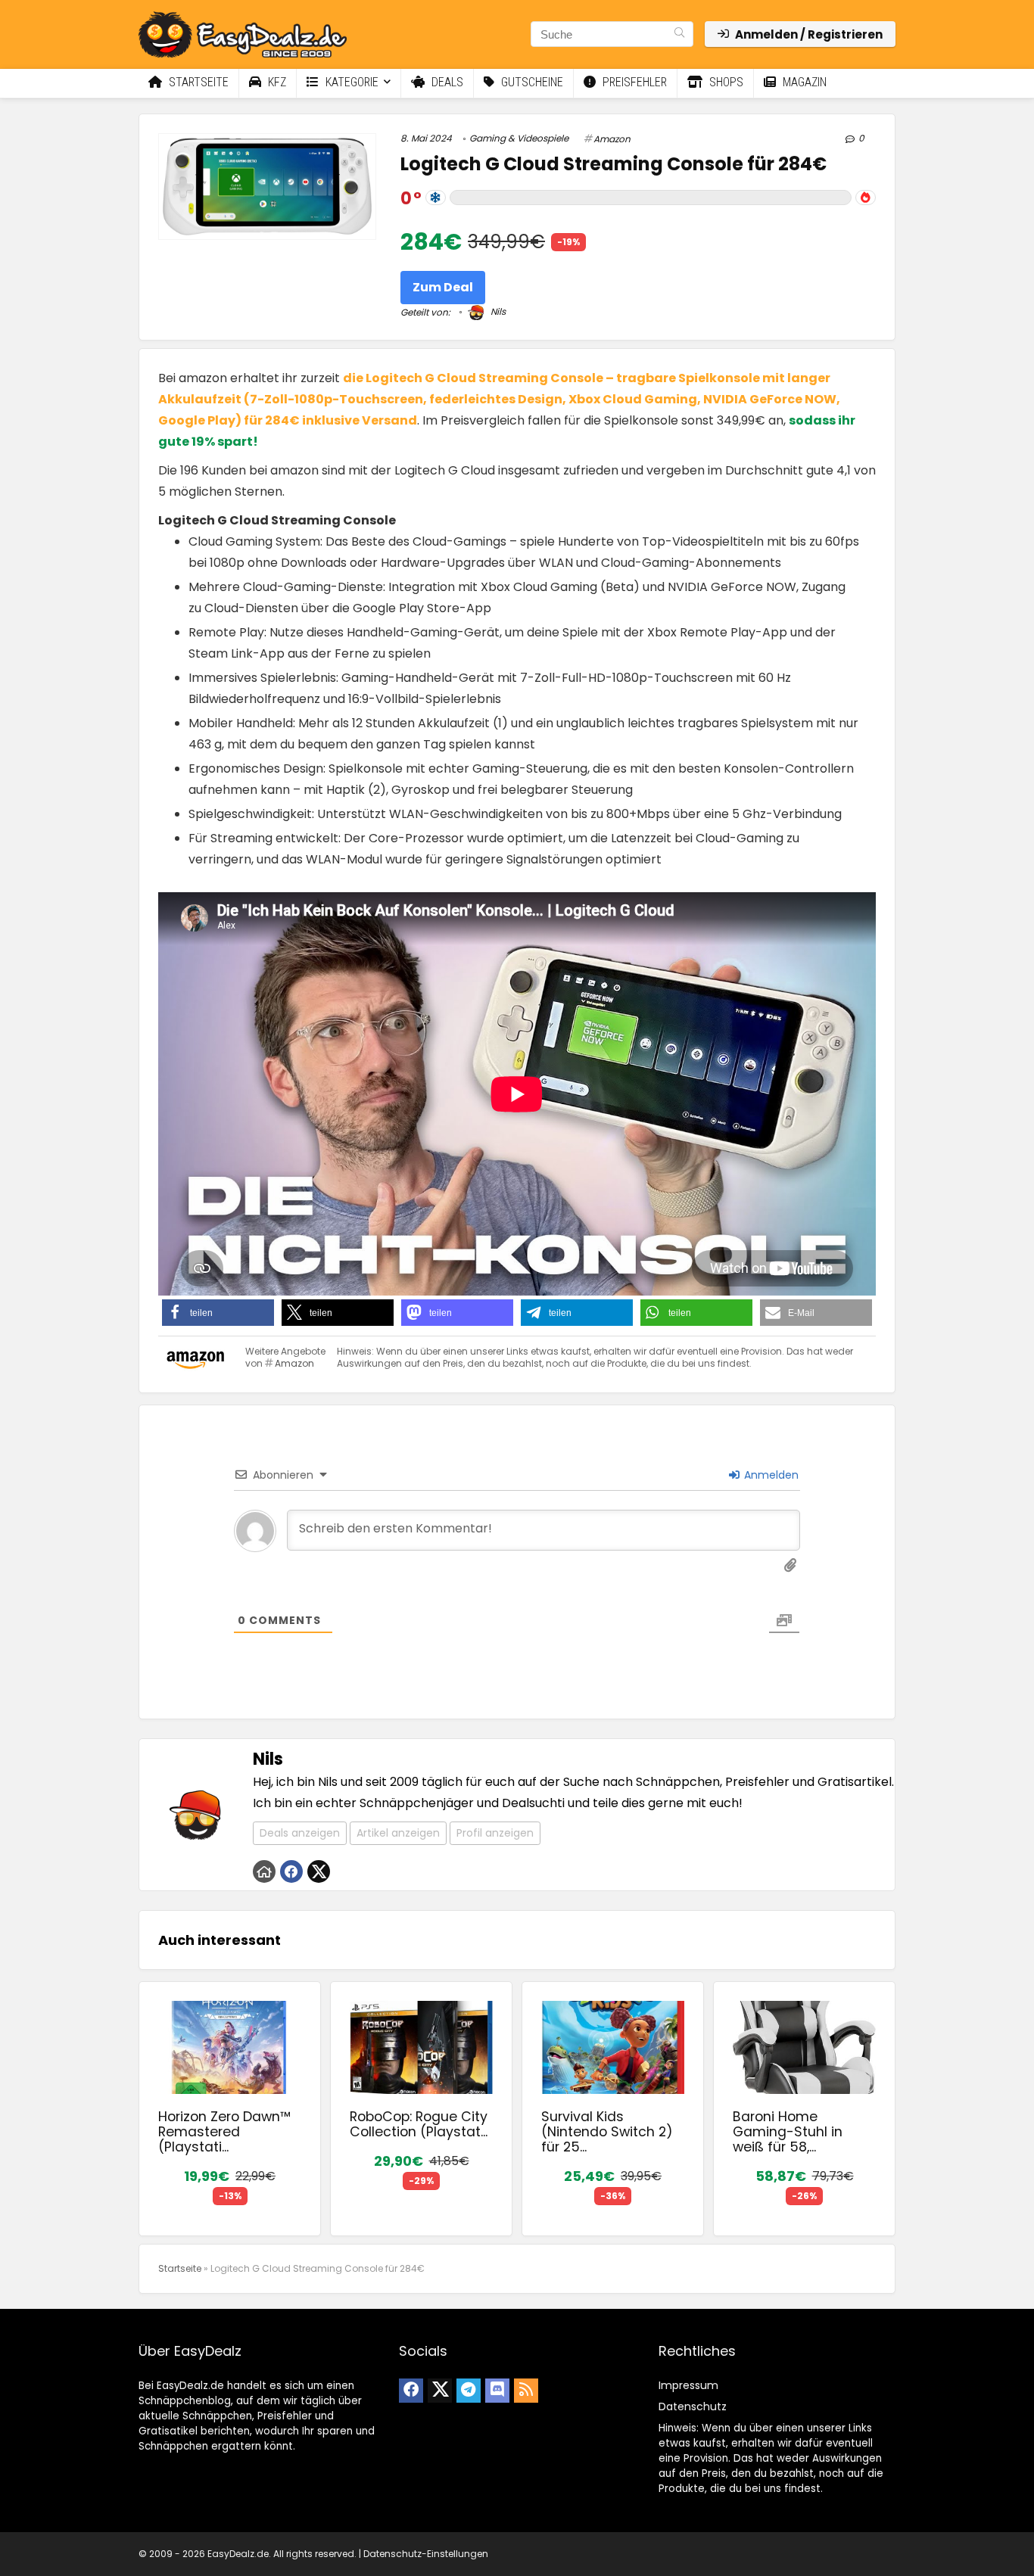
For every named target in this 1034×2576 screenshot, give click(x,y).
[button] (218, 1313)
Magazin (803, 82)
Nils (497, 311)
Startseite (197, 82)
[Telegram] (469, 2391)
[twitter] (440, 2391)
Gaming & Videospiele (519, 138)
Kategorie (350, 82)
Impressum (688, 2385)
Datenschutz (693, 2406)
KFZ (276, 82)
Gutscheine (531, 82)
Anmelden (770, 1475)
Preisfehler (633, 82)
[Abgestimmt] (436, 198)
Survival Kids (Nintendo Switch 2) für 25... (607, 2132)
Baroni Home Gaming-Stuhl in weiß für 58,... (788, 2132)
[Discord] (497, 2391)
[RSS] (526, 2391)
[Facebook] (411, 2391)
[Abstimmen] (866, 198)
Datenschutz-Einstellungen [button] (426, 2554)
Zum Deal (443, 287)
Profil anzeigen (495, 1833)
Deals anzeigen (300, 1833)
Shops (725, 82)
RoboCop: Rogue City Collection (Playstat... (419, 2124)
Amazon (612, 139)
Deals (446, 82)
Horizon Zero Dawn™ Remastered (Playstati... (224, 2132)
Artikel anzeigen (398, 1833)
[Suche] (679, 34)
